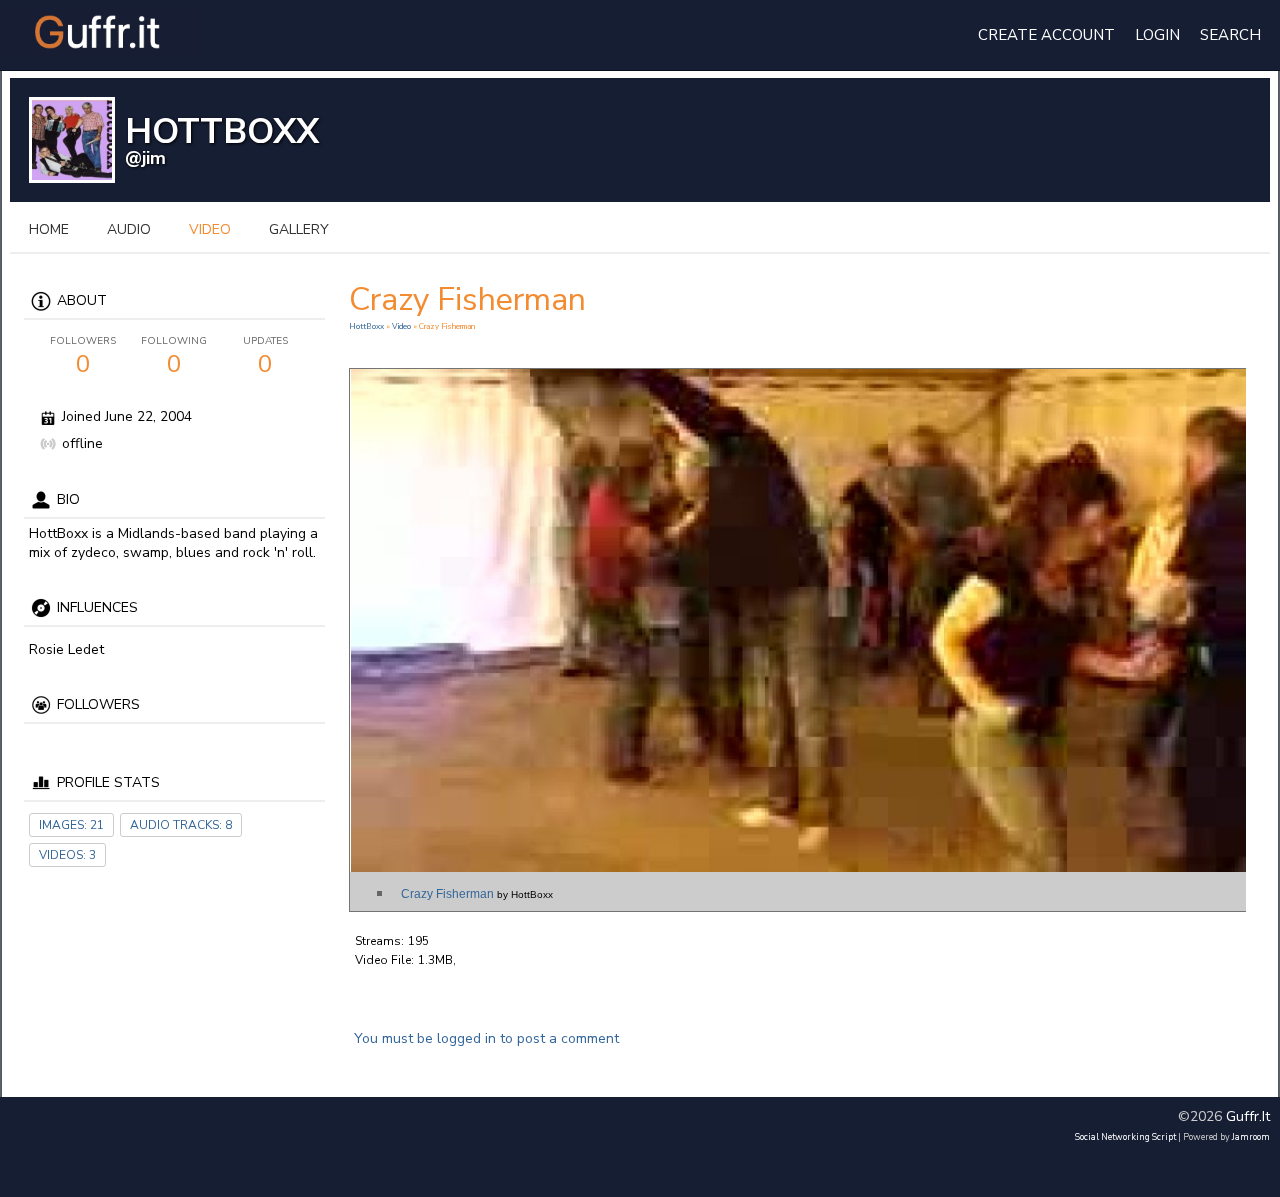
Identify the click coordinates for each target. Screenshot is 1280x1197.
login (1157, 35)
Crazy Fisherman (477, 894)
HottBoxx (367, 326)
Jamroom (1251, 1137)
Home (49, 229)
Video (401, 326)
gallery (299, 229)
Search (1230, 35)
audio (129, 229)
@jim (145, 158)
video (210, 229)
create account (1046, 35)
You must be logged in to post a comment (486, 1038)
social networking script (1125, 1137)
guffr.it (1248, 1116)
